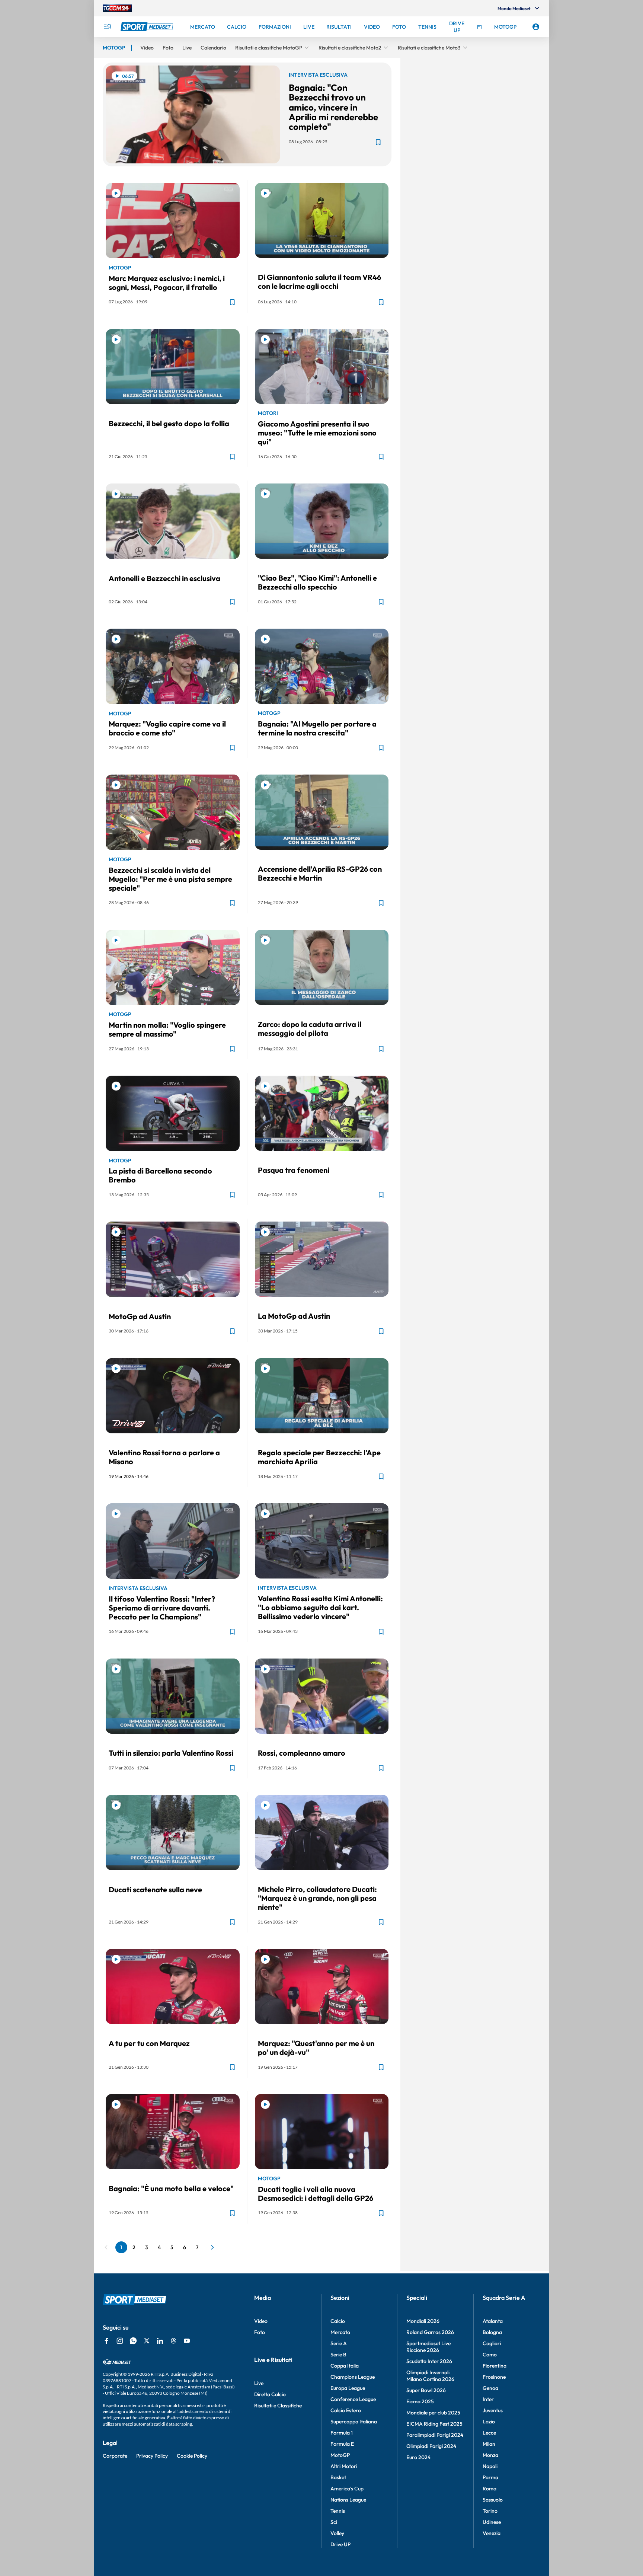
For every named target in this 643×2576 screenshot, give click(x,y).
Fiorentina (495, 2366)
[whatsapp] (133, 2341)
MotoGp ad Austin (140, 1316)
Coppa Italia (345, 2366)
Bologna (492, 2332)
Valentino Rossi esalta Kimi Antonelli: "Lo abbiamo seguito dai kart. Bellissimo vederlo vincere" (320, 1607)
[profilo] (536, 27)
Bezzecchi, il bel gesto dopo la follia (169, 423)
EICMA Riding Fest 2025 (434, 2424)
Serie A (339, 2343)
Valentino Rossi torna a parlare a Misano (164, 1457)
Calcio (338, 2321)
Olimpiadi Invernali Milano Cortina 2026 (430, 2376)
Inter (488, 2399)
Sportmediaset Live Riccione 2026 (428, 2347)
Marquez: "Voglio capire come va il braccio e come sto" (167, 728)
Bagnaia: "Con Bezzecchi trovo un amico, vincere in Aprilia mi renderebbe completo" (333, 107)
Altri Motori (344, 2466)
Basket (338, 2477)
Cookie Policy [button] (192, 2456)
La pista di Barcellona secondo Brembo (160, 1175)
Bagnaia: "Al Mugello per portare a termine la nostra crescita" (317, 728)
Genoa (490, 2388)
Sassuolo (493, 2500)
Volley (337, 2533)
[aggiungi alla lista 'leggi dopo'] (378, 142)
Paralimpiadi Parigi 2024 (435, 2435)
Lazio (489, 2422)
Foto (260, 2332)
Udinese (492, 2522)
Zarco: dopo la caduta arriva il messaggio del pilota (310, 1029)
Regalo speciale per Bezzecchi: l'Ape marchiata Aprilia (319, 1457)
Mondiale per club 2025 (433, 2413)
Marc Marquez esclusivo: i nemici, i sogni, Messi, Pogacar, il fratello (167, 283)
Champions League (353, 2377)
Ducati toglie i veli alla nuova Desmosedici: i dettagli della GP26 (316, 2194)
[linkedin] (160, 2341)
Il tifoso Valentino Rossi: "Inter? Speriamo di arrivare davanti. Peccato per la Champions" (162, 1608)
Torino (490, 2511)
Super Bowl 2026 (426, 2390)
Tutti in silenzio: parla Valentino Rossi (171, 1753)
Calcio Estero (346, 2410)
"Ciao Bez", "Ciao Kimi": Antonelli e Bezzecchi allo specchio (317, 582)
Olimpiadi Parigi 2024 (431, 2446)
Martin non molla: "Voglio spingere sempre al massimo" (167, 1029)
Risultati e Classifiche (278, 2406)
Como (490, 2355)
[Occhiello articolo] (322, 267)
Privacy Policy (152, 2456)
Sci (334, 2522)
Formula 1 (342, 2433)
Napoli (490, 2466)
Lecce (489, 2433)
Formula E (342, 2444)
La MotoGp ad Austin (294, 1316)
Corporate (115, 2456)
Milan (489, 2444)
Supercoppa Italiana (354, 2422)
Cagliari (492, 2343)
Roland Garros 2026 (430, 2332)
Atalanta (493, 2321)
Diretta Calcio (270, 2394)
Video (261, 2321)
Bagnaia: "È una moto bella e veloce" (171, 2188)
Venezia (492, 2533)
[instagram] (120, 2341)
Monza (490, 2455)
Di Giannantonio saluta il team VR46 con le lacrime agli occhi (319, 282)
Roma (490, 2489)
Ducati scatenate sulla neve (155, 1889)
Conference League (353, 2399)
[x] (147, 2341)
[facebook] (106, 2341)
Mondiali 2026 (423, 2321)
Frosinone (494, 2377)
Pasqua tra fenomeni (294, 1170)
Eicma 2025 (420, 2401)
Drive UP (340, 2544)
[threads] (173, 2341)
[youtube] (187, 2341)
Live (259, 2383)
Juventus (493, 2410)
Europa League (348, 2388)
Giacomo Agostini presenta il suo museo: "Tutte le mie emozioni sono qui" (317, 433)
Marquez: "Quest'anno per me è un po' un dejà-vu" (316, 2048)
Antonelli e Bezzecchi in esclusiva (164, 578)
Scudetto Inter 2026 (429, 2361)
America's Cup (347, 2489)
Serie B (338, 2355)
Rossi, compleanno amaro (302, 1753)
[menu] (107, 27)
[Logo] (148, 27)
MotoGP (340, 2455)
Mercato (340, 2332)
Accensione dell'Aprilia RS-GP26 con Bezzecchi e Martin (320, 873)
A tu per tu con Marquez (149, 2043)
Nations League (348, 2500)
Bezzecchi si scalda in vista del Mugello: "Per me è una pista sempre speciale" (170, 879)
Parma (490, 2477)
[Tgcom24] (117, 8)
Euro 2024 (418, 2457)
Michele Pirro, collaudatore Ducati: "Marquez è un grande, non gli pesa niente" (317, 1898)
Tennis (338, 2511)
